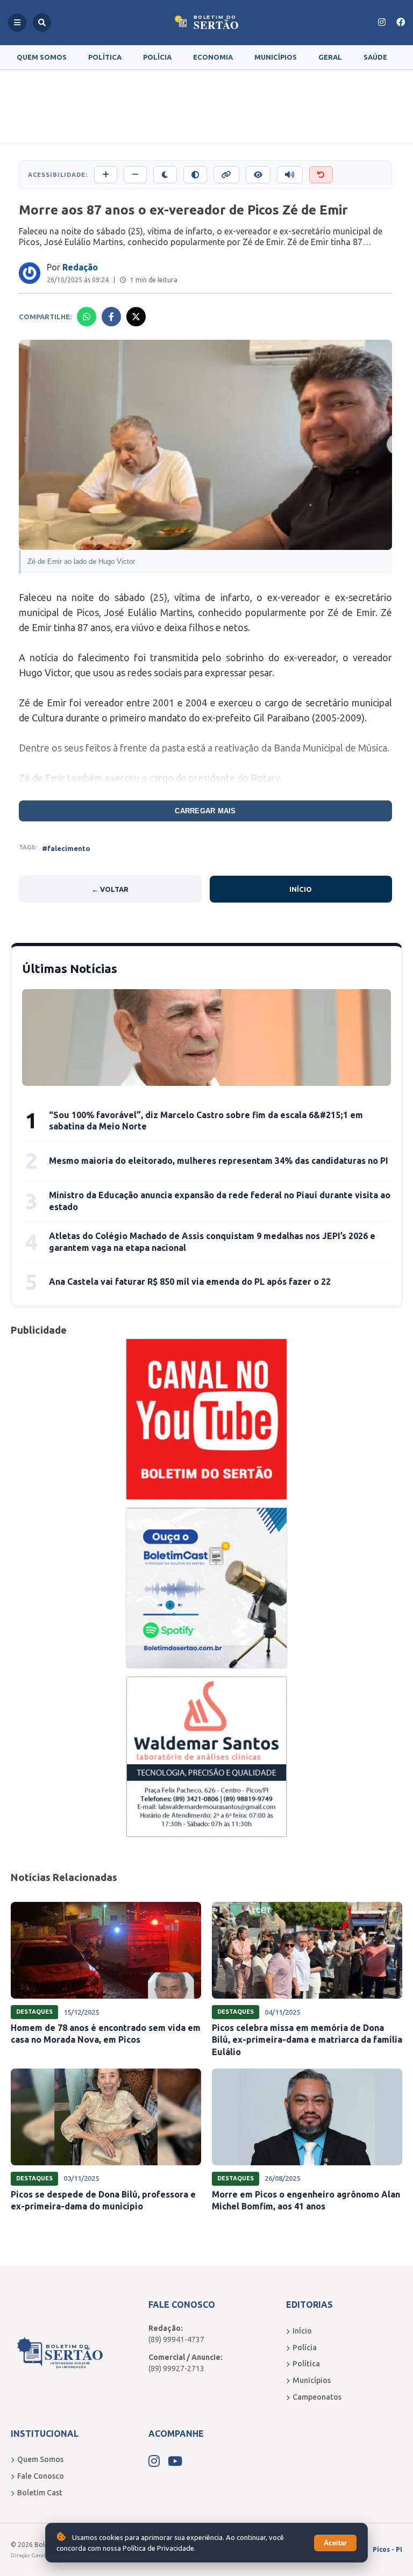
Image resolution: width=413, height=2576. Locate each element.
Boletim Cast (40, 2493)
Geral (330, 57)
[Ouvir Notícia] (290, 175)
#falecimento (66, 848)
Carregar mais (205, 811)
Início (301, 889)
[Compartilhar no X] (136, 317)
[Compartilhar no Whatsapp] (87, 317)
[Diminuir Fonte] (135, 175)
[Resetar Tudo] (321, 175)
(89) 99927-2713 (176, 2369)
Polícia (157, 57)
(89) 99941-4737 (176, 2339)
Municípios (276, 57)
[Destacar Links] (226, 175)
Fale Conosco (41, 2476)
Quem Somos (42, 57)
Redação (80, 267)
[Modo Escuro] (165, 175)
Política (105, 57)
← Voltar (110, 889)
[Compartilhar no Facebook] (111, 317)
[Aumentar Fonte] (106, 175)
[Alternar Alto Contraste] (195, 175)
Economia (213, 57)
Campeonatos (317, 2397)
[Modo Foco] (258, 175)
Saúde (375, 57)
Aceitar (335, 2543)
